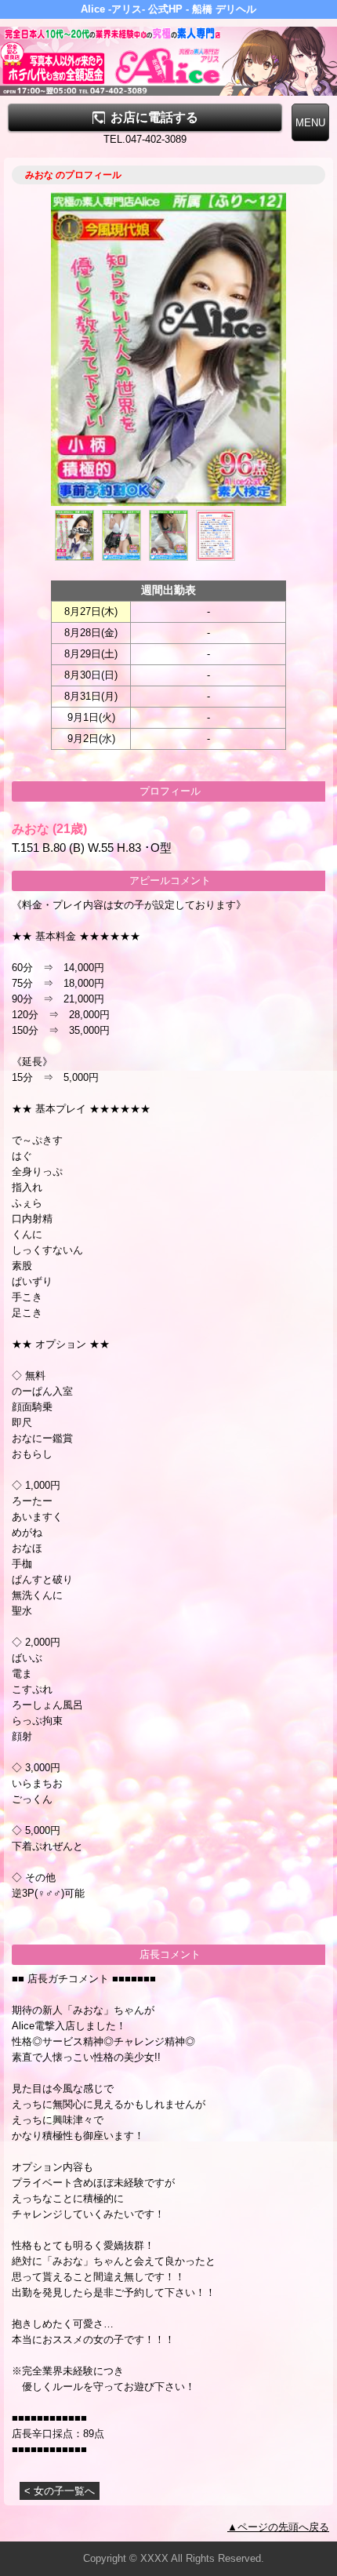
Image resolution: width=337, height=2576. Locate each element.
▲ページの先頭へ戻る (278, 2527)
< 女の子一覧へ (60, 2491)
